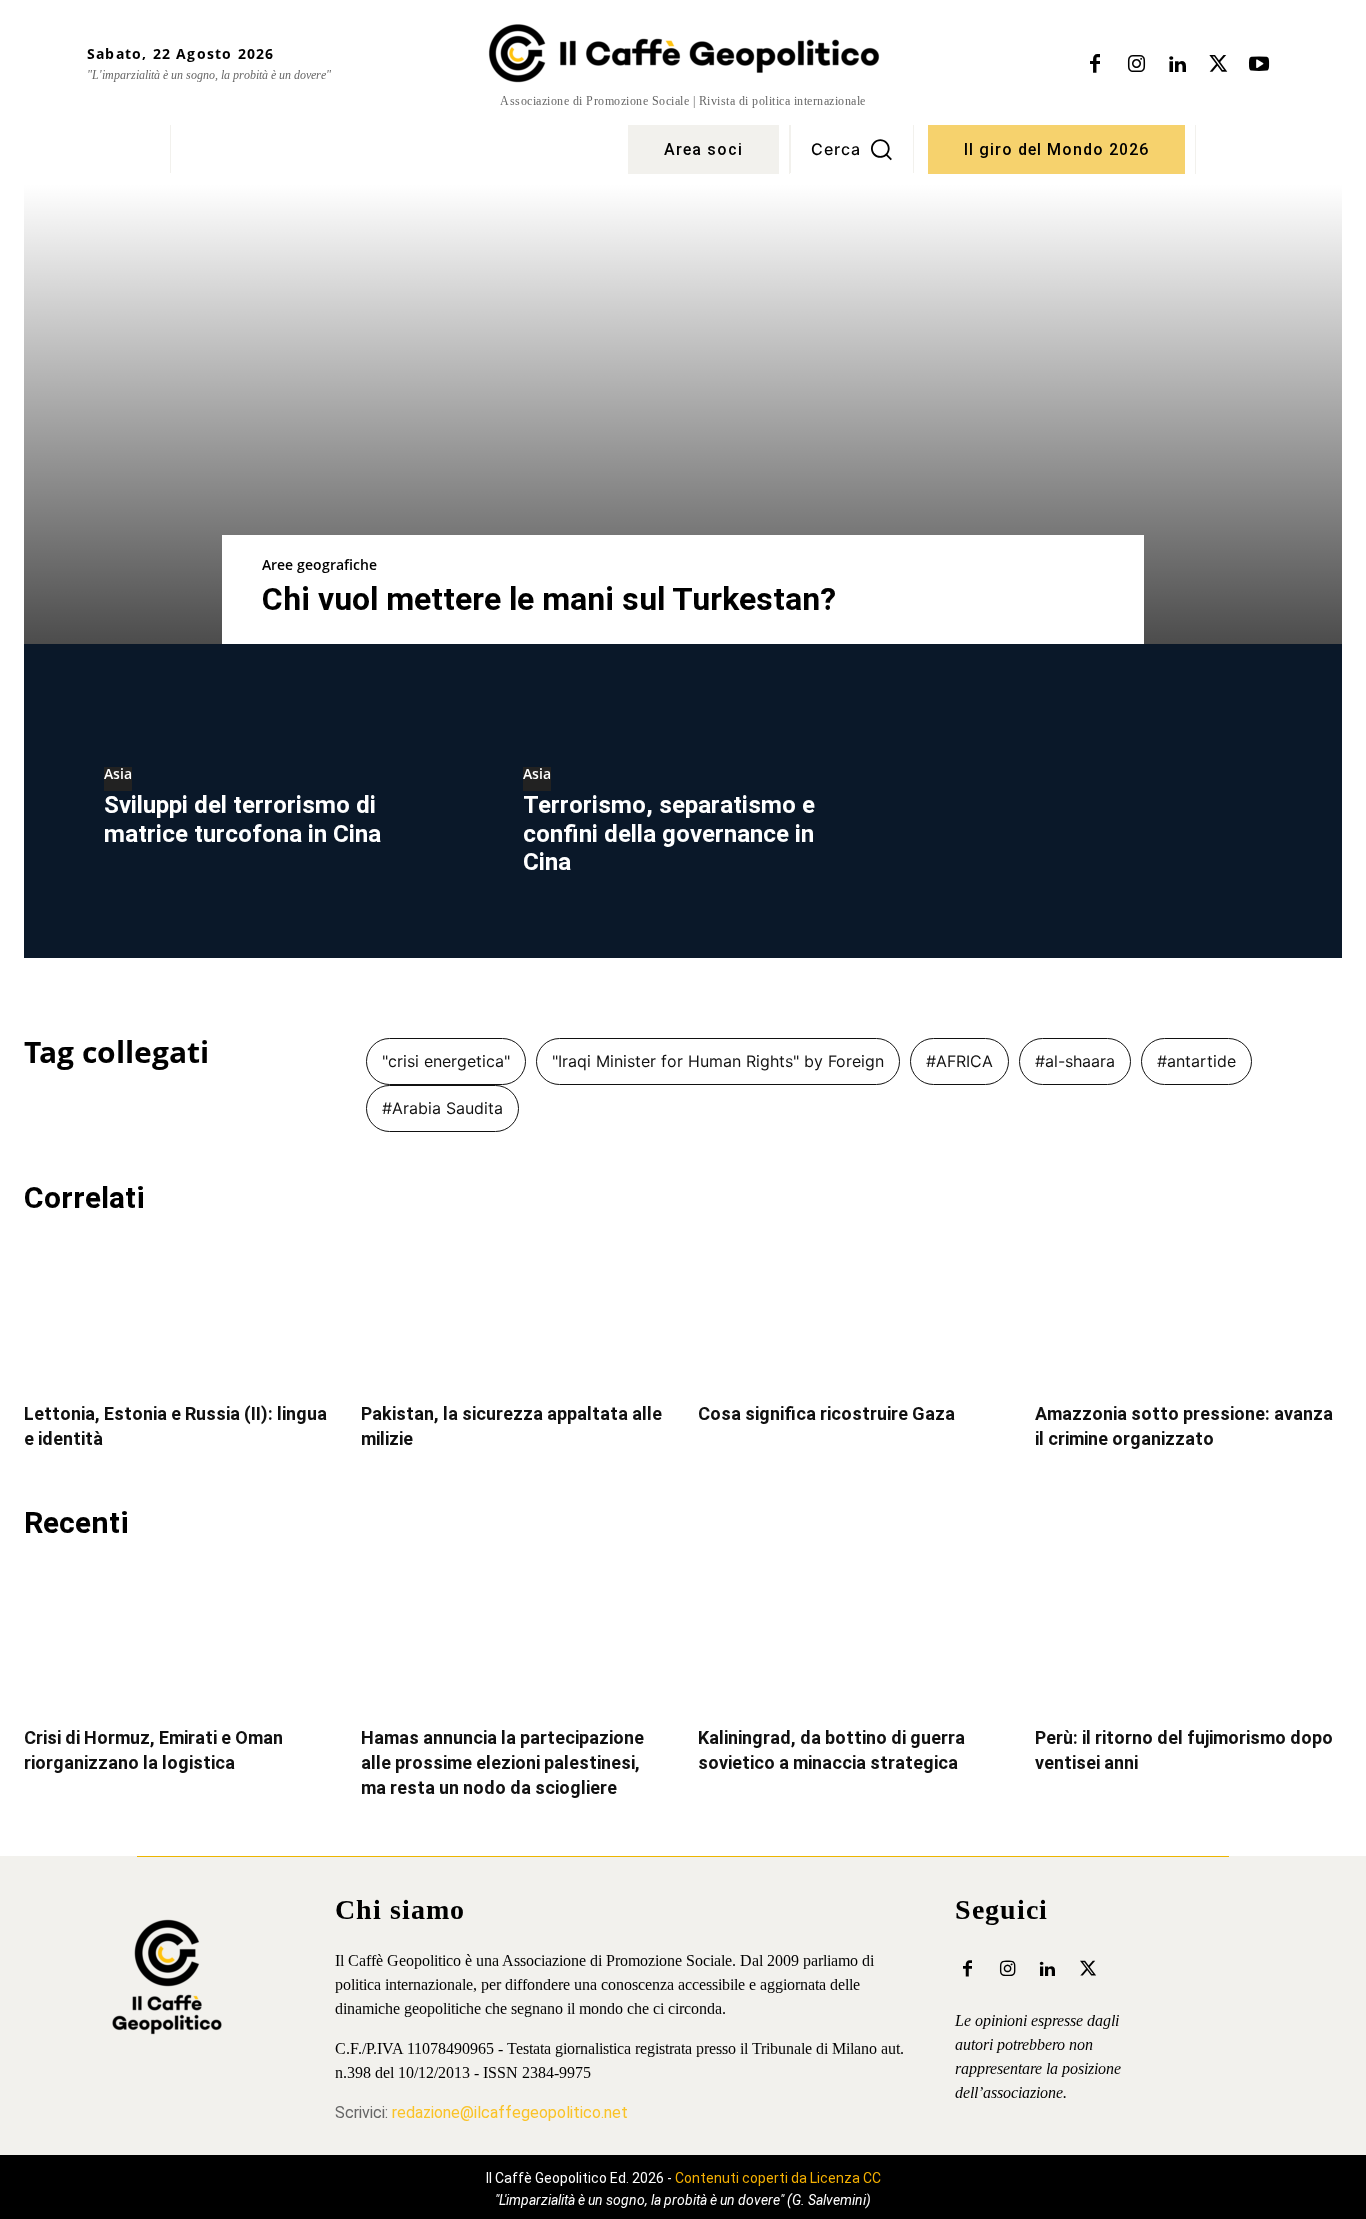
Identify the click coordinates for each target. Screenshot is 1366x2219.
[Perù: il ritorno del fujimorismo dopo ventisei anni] (1188, 1636)
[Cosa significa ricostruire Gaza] (851, 1311)
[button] (852, 149)
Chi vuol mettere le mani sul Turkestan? (549, 599)
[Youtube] (1259, 65)
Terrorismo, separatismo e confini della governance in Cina (669, 834)
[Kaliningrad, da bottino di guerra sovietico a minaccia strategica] (851, 1636)
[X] (1218, 65)
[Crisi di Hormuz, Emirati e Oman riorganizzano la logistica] (177, 1636)
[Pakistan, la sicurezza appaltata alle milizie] (514, 1311)
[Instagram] (1136, 65)
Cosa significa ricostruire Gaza (826, 1413)
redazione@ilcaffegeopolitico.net (510, 2112)
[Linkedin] (1177, 65)
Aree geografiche (319, 564)
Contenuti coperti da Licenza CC (778, 2178)
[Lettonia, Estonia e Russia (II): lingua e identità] (177, 1311)
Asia (118, 775)
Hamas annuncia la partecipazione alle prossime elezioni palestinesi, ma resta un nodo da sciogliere (502, 1762)
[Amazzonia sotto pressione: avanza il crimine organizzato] (1188, 1311)
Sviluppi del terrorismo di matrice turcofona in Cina (242, 819)
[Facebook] (1095, 65)
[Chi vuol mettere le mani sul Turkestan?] (683, 414)
